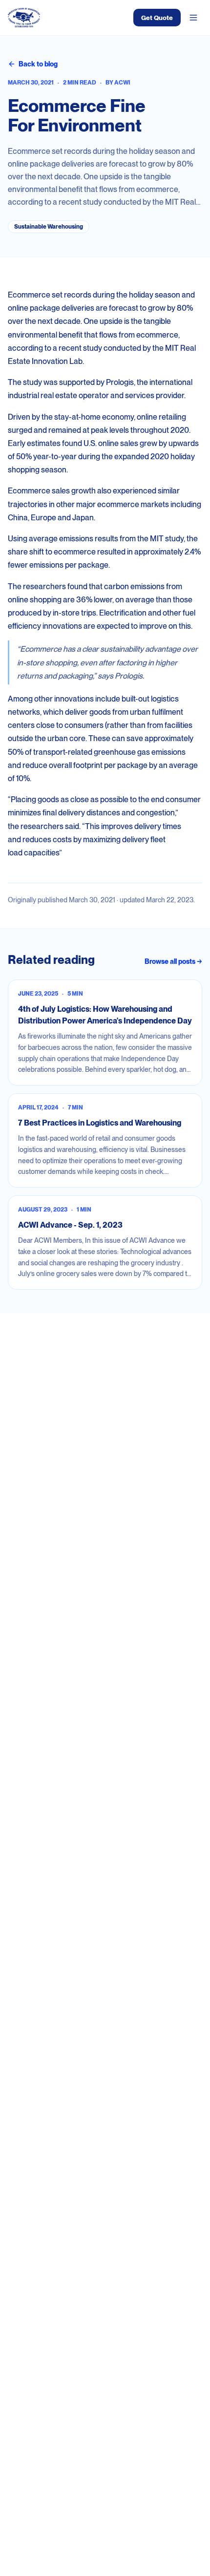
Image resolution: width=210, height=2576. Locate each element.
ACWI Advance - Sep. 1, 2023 (70, 1225)
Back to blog (38, 64)
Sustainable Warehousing (49, 227)
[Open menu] (193, 18)
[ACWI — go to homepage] (24, 18)
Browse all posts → (173, 961)
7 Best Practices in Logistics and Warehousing (100, 1123)
